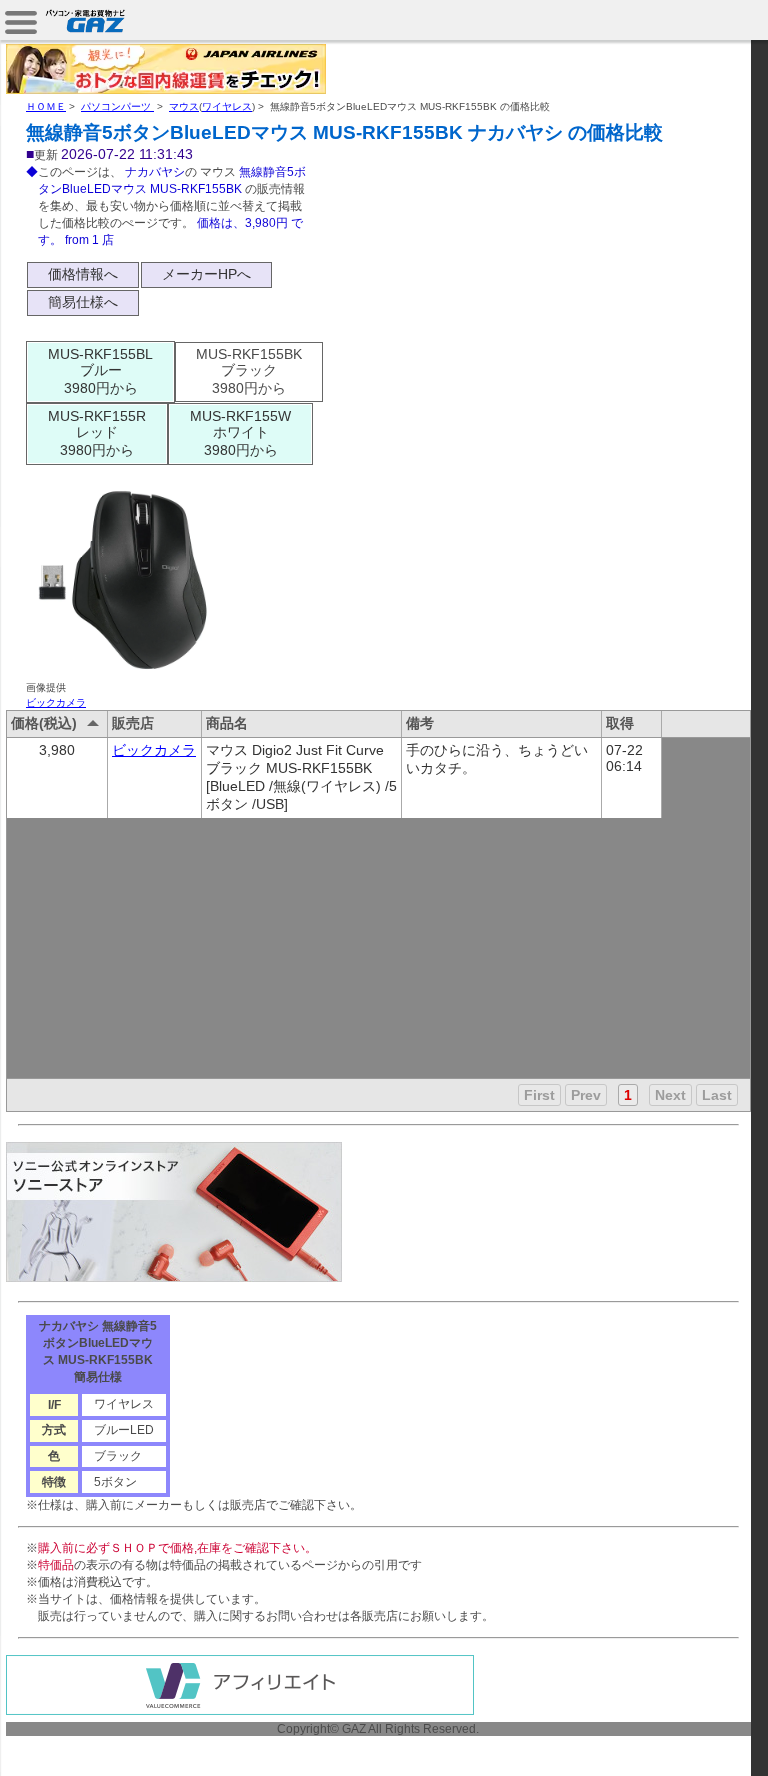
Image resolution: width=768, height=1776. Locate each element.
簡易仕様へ (83, 302)
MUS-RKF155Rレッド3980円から (97, 433)
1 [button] (628, 1095)
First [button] (539, 1095)
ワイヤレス (227, 106)
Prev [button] (586, 1095)
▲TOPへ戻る (697, 1738)
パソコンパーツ (117, 106)
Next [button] (670, 1095)
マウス (184, 106)
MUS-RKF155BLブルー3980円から (100, 371)
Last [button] (717, 1095)
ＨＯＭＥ (46, 106)
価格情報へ (83, 274)
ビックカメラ (56, 702)
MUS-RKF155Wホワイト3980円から (240, 433)
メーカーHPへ (206, 274)
